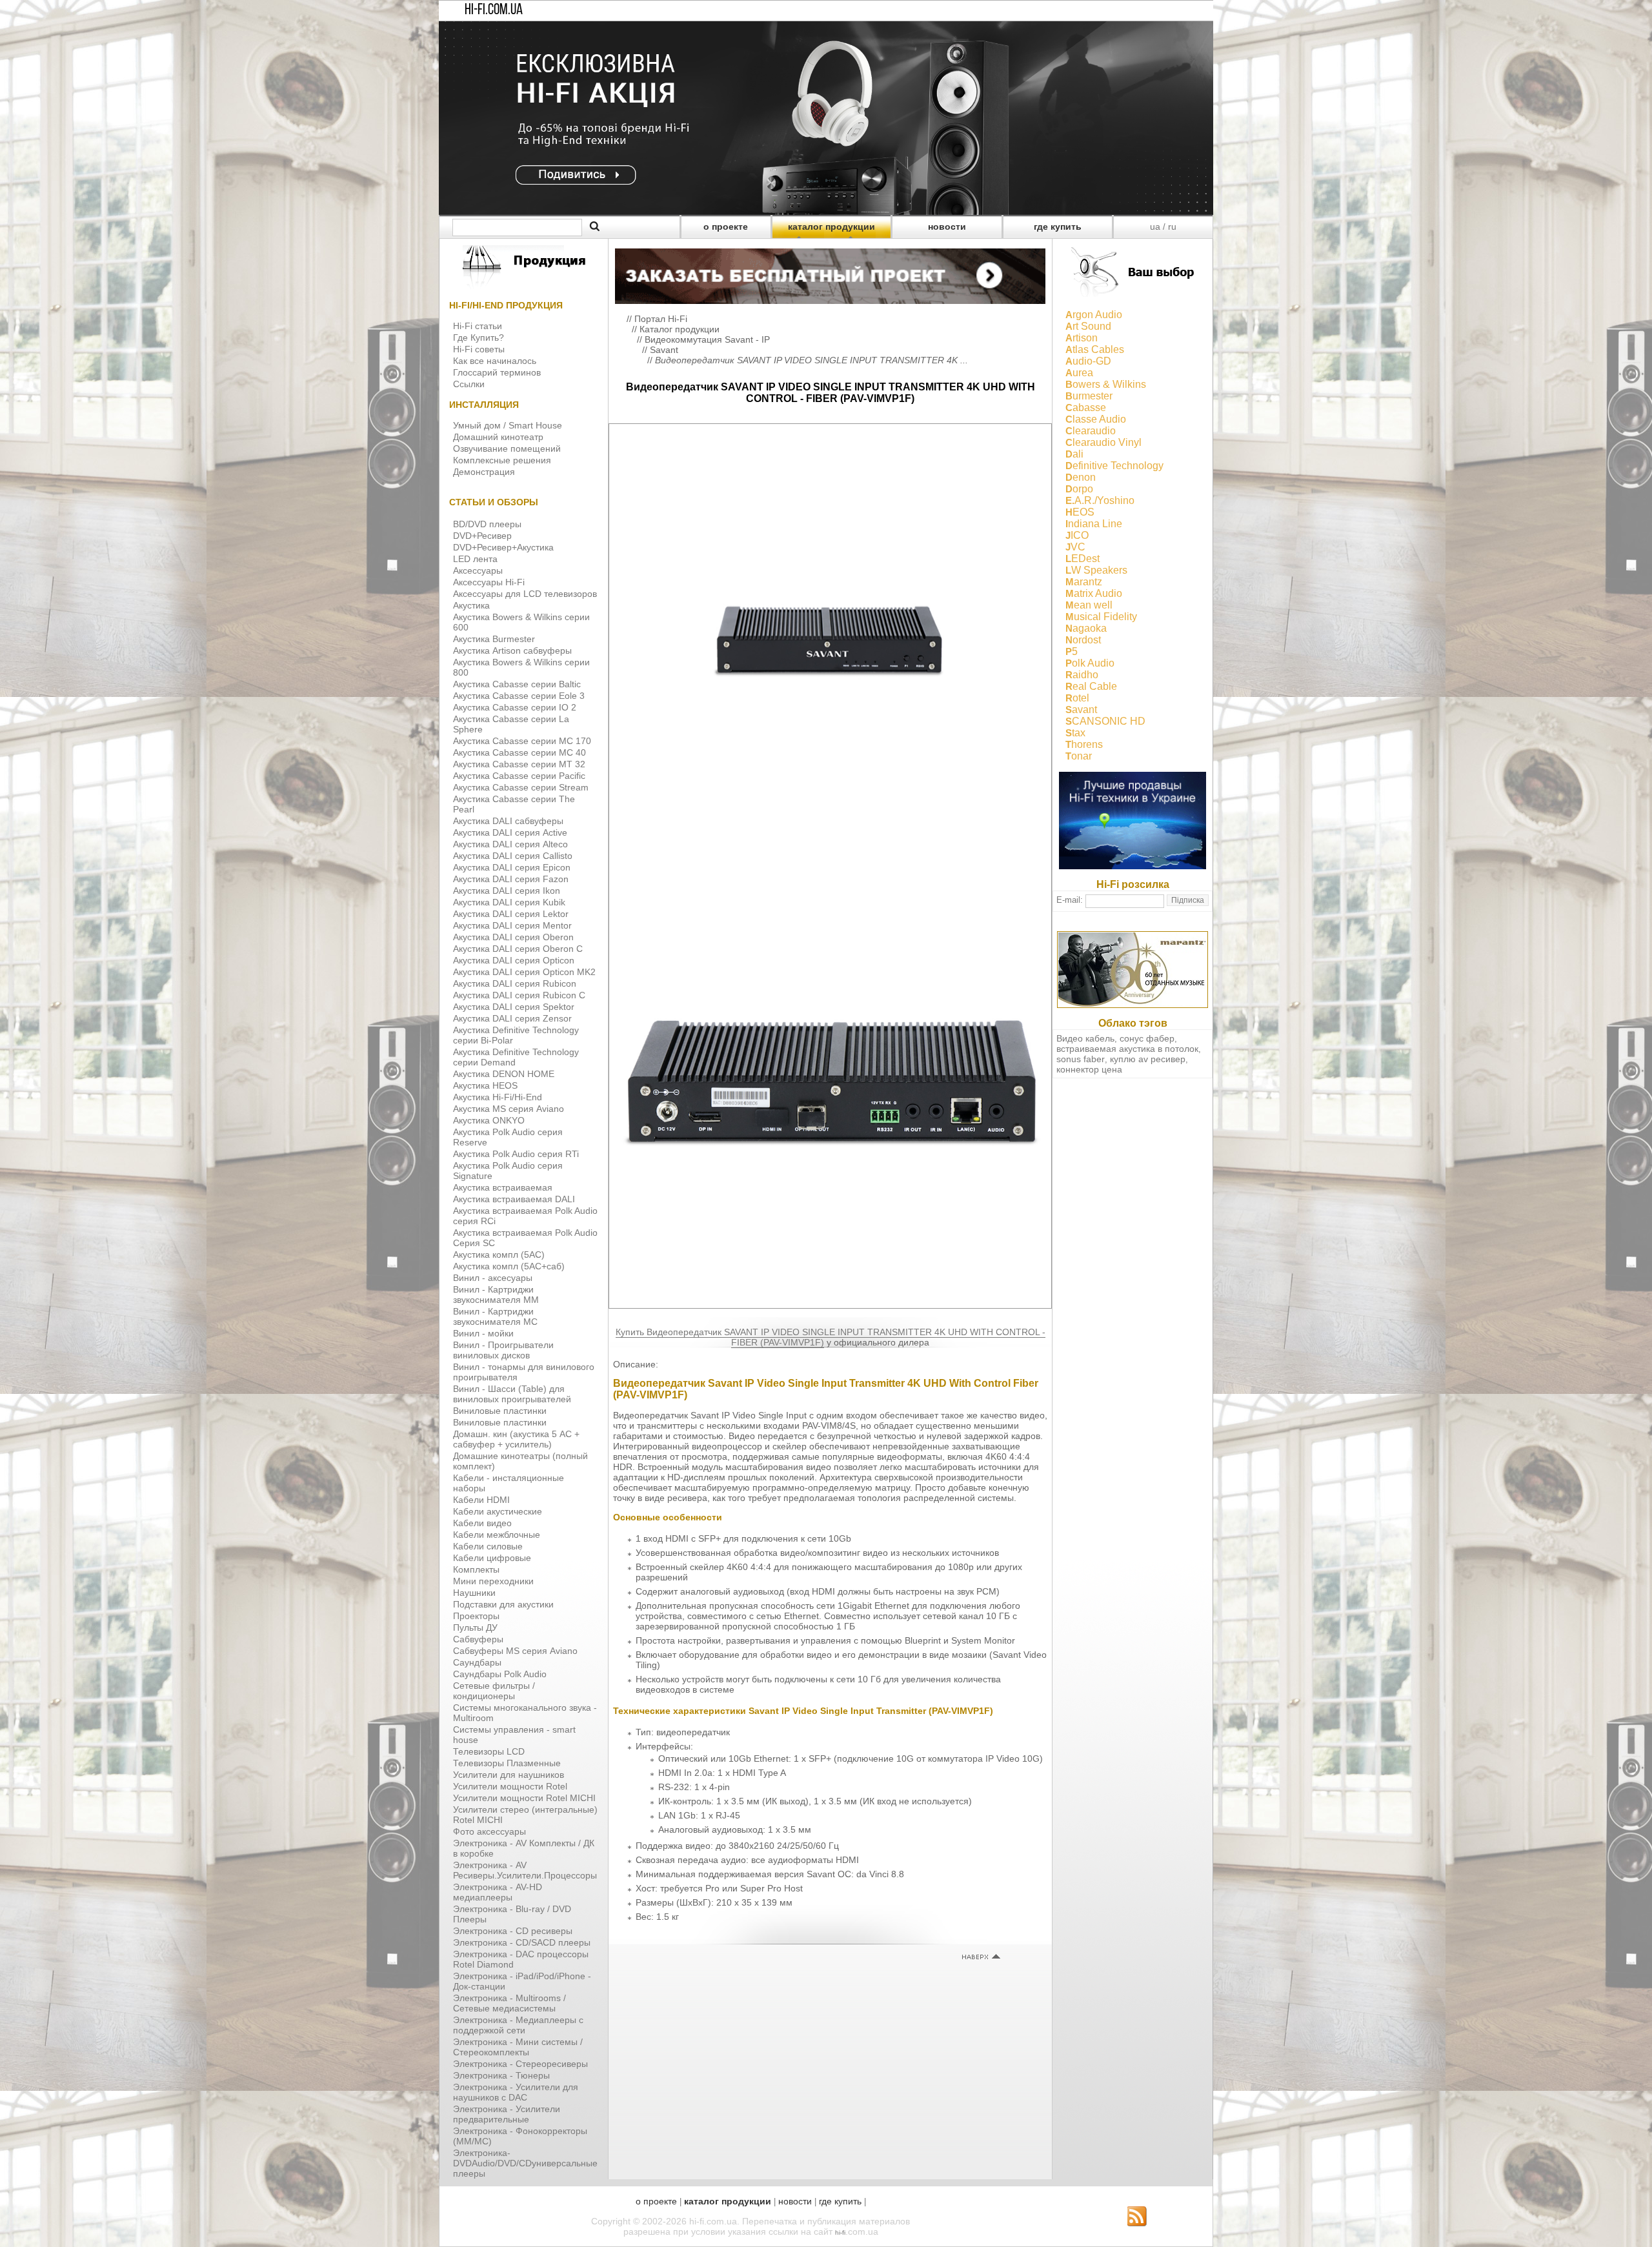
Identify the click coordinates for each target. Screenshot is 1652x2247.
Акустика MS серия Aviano (509, 1109)
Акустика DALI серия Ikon (507, 891)
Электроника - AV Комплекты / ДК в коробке (524, 1848)
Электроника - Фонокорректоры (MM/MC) (520, 2136)
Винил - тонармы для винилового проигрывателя (524, 1372)
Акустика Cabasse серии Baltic (517, 684)
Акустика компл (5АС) (499, 1254)
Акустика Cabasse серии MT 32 (519, 764)
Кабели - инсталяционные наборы (509, 1483)
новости (947, 227)
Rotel (1077, 698)
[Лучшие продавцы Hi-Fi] (1133, 866)
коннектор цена (1089, 1069)
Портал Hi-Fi (661, 319)
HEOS (1080, 512)
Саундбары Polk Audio (500, 1674)
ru (1172, 227)
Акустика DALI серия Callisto (513, 856)
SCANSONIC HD (1105, 721)
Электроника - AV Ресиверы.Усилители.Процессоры (525, 1870)
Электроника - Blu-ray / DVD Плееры (512, 1914)
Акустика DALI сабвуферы (508, 821)
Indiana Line (1094, 524)
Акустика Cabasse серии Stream (521, 787)
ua (1155, 227)
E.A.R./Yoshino (1100, 500)
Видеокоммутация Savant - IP (707, 339)
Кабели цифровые (492, 1558)
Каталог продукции (680, 329)
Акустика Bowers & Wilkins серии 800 (521, 667)
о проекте (726, 227)
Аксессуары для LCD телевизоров (525, 594)
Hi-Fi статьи (478, 326)
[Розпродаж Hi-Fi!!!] (826, 212)
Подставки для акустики (503, 1604)
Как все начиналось (495, 361)
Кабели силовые (488, 1546)
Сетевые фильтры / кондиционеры (494, 1691)
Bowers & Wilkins (1106, 384)
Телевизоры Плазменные (507, 1763)
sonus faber (1081, 1059)
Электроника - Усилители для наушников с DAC (516, 2092)
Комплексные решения (502, 460)
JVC (1075, 547)
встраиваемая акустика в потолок (1127, 1049)
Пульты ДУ (475, 1627)
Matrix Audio (1094, 593)
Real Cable (1091, 686)
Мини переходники (493, 1581)
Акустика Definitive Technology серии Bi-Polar (516, 1035)
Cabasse (1086, 408)
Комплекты (476, 1569)
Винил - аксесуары (493, 1278)
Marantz (1084, 582)
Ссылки (469, 384)
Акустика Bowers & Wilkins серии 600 (521, 622)
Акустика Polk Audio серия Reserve (508, 1137)
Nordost (1083, 640)
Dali (1074, 454)
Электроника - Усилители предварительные (507, 2114)
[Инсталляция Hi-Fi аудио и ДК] (830, 273)
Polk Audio (1090, 663)
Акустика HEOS (485, 1085)
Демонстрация (484, 472)
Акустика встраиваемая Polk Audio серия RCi (525, 1216)
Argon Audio (1094, 315)
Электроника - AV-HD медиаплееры (498, 1892)
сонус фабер (1147, 1038)
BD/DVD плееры (487, 524)
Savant (664, 350)
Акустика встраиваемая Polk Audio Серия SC (525, 1238)
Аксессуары (478, 570)
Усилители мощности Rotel (510, 1786)
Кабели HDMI (481, 1500)
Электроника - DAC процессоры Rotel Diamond (521, 1959)
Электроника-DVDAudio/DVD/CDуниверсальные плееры (525, 2163)
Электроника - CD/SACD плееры (522, 1942)
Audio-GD (1088, 361)
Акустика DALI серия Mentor (512, 925)
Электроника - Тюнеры (501, 2075)
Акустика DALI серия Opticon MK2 (524, 972)
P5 (1072, 651)
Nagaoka (1086, 628)
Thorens (1084, 744)
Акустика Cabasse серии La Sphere (511, 724)
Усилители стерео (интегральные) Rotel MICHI (525, 1815)
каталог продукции (831, 227)
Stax (1075, 733)
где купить (1058, 227)
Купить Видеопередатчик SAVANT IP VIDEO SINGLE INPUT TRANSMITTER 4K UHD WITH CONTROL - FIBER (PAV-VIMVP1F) (831, 1337)
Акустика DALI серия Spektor (514, 1007)
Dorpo (1079, 489)
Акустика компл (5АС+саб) (509, 1266)
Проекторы (476, 1616)
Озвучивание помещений (507, 448)
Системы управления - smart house (514, 1735)
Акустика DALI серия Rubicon (515, 983)
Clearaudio (1091, 431)
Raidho (1082, 675)
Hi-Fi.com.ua (494, 10)
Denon (1081, 477)
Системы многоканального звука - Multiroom (525, 1713)
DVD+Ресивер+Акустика (503, 547)
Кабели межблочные (497, 1535)
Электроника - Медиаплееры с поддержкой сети (518, 2025)
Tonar (1079, 756)
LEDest (1083, 559)
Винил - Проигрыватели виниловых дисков (503, 1350)
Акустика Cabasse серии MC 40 (519, 752)
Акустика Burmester (494, 639)
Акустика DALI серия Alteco (510, 844)
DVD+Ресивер (482, 536)
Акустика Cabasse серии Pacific (519, 776)
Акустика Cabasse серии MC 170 (522, 741)
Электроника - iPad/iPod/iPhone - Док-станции (522, 1981)
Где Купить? (478, 338)
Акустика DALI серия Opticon (514, 960)
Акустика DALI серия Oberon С (518, 949)
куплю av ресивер (1148, 1059)
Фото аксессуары (489, 1831)
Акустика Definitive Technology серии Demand (516, 1057)
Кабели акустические (498, 1511)
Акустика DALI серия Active (510, 832)
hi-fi (840, 2232)
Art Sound (1088, 326)
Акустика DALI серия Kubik (509, 902)
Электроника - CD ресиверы (513, 1931)
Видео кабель (1085, 1038)
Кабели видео (482, 1523)
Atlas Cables (1095, 349)
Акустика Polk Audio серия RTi (516, 1154)
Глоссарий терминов (497, 372)
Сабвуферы (478, 1639)
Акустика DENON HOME (504, 1074)
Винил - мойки (483, 1333)
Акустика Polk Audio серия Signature (508, 1171)
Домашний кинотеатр (498, 437)
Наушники (474, 1593)
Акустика (471, 605)
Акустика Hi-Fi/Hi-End (498, 1097)
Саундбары (477, 1662)
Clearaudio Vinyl (1103, 442)
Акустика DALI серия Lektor (511, 914)
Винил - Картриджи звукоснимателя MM (496, 1295)
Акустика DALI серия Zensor (512, 1018)
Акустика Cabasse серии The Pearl (514, 804)
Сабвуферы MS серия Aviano (515, 1651)
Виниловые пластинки (500, 1411)
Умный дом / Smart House (508, 425)
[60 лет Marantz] (1133, 1005)
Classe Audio (1096, 419)
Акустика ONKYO (489, 1120)
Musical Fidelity (1101, 617)
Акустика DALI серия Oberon (513, 937)
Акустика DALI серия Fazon (511, 879)
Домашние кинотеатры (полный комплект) (520, 1461)
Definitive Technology (1114, 466)
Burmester (1089, 396)
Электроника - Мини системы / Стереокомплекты (518, 2047)
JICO (1077, 535)
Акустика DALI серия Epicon (512, 867)
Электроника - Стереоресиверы (520, 2064)
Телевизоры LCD (489, 1751)
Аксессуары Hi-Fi (489, 582)
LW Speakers (1096, 570)
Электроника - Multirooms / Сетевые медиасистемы (509, 2003)
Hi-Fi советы (479, 349)
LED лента (475, 559)
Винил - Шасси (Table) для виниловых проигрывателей (512, 1394)
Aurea (1079, 373)
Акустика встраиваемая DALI (514, 1199)
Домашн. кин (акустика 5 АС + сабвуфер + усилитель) (516, 1439)
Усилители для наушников (509, 1775)
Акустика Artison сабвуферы (512, 650)
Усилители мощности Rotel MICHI (524, 1798)
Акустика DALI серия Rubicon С (519, 995)
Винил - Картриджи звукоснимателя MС (495, 1316)
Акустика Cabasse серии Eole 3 (519, 696)
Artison (1082, 338)
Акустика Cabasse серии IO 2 (515, 707)
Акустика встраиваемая (503, 1187)
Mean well (1089, 605)
